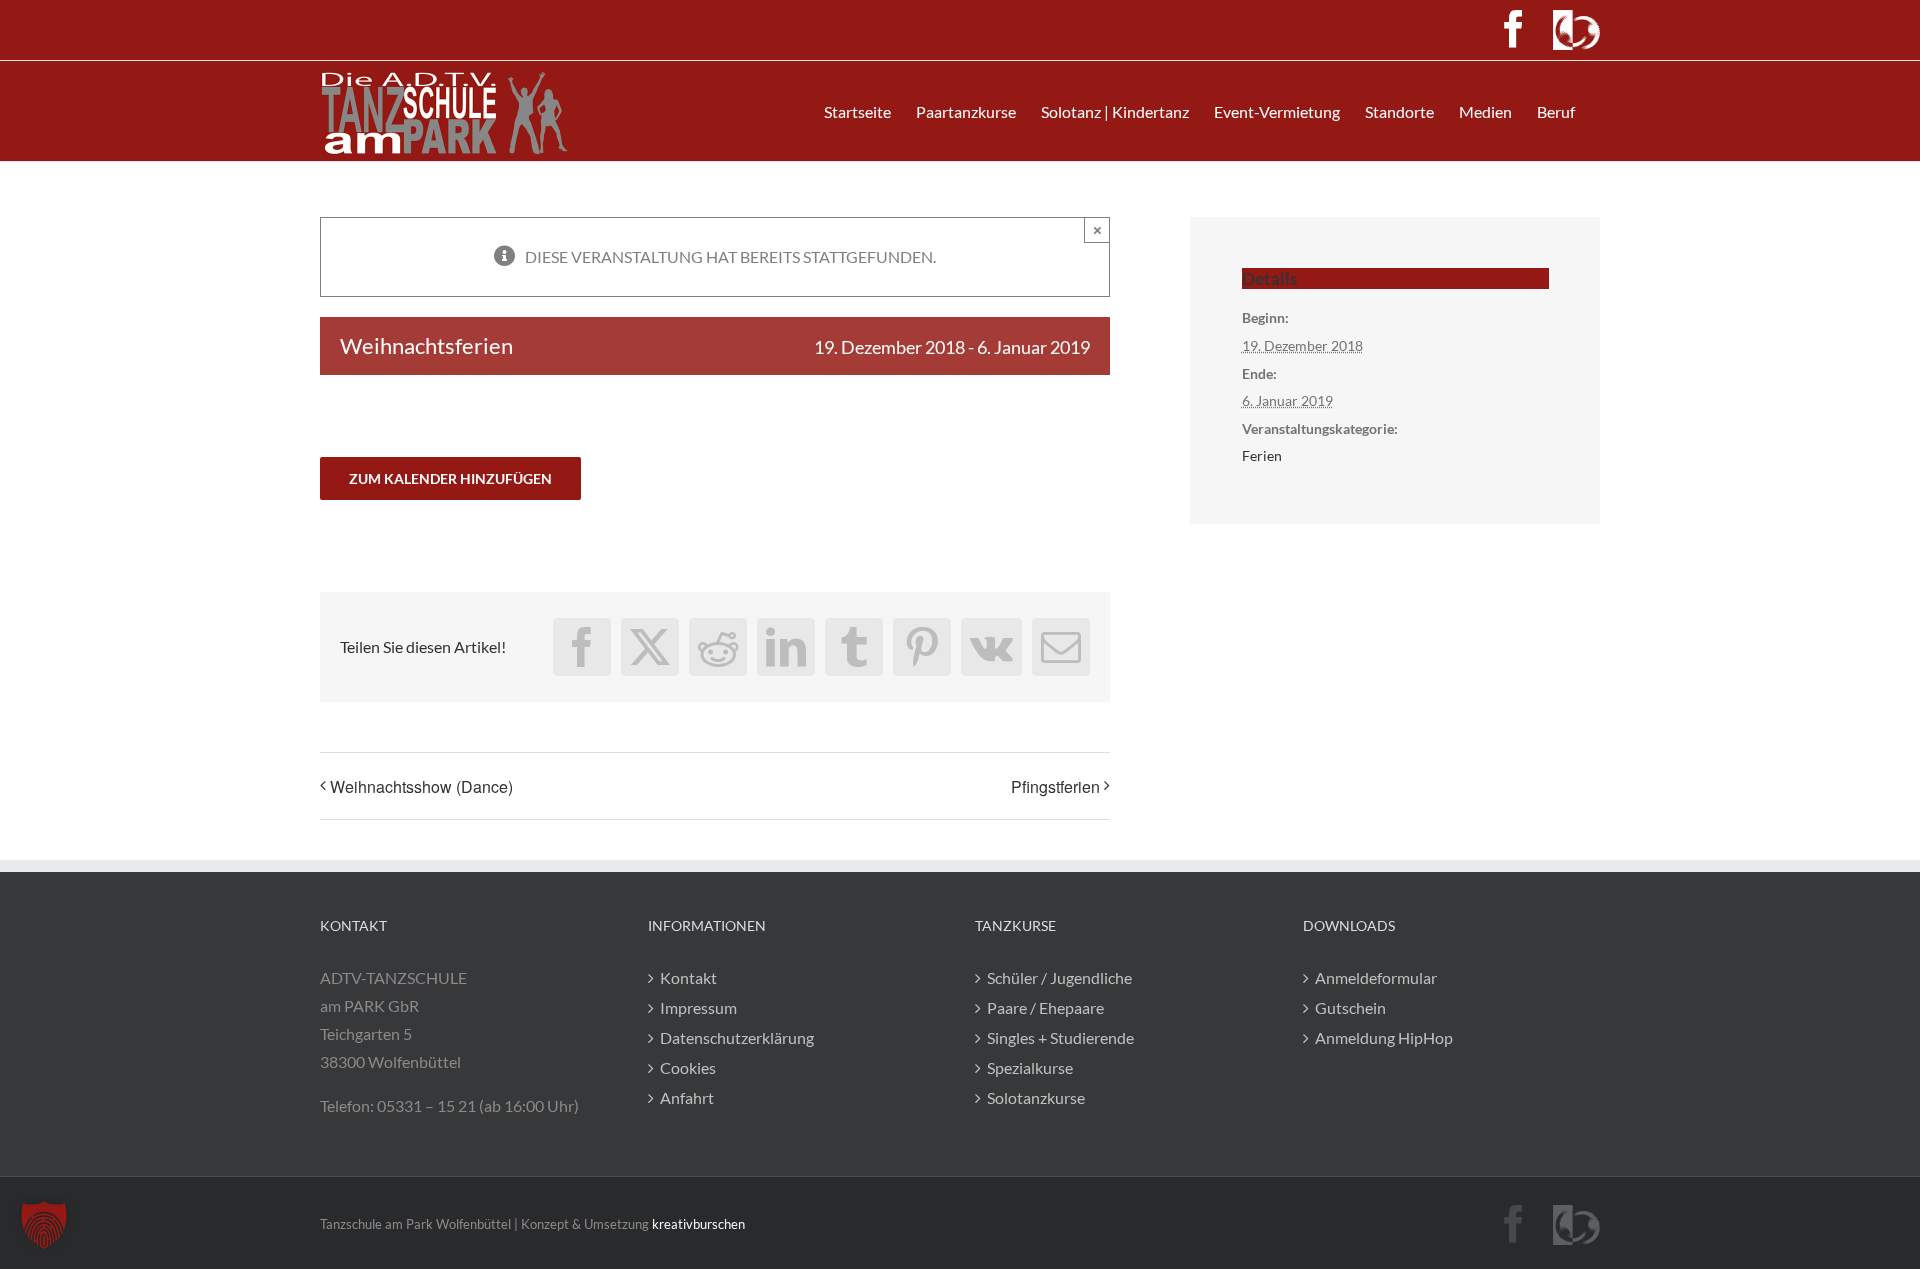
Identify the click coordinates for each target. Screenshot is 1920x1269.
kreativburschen (698, 1224)
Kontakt (688, 977)
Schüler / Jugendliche (1059, 977)
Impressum (698, 1007)
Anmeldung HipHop (1384, 1037)
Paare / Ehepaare (1045, 1007)
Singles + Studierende (1060, 1037)
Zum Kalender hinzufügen (450, 478)
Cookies (688, 1067)
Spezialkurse (1030, 1067)
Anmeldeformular (1376, 977)
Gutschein (1350, 1007)
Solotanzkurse (1036, 1097)
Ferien (1262, 455)
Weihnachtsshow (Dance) (421, 786)
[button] (44, 1225)
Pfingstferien (1055, 786)
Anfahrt (687, 1097)
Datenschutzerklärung (737, 1037)
